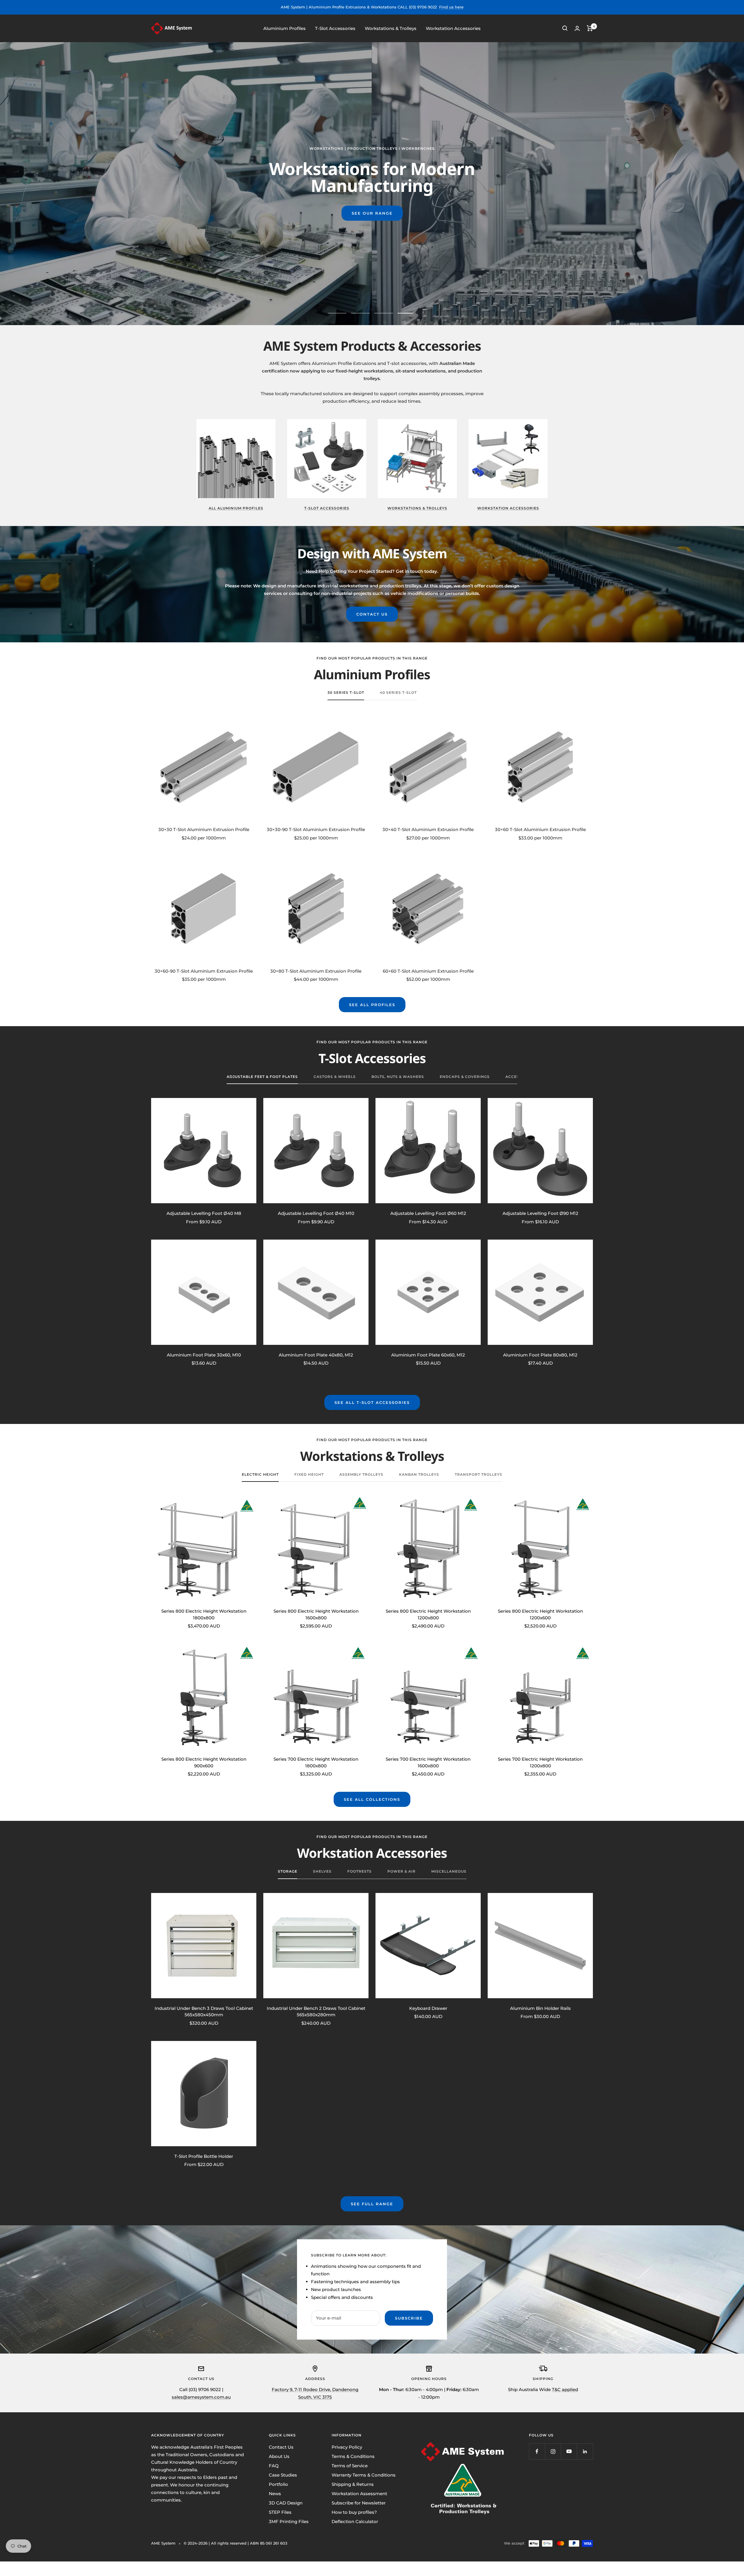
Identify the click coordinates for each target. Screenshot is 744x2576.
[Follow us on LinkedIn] (585, 2451)
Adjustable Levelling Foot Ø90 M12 (540, 1213)
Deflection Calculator (355, 2521)
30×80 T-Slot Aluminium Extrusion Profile (316, 971)
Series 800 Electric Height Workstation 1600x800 (316, 1614)
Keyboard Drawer (428, 2008)
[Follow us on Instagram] (553, 2451)
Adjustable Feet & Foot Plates (262, 1077)
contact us (372, 614)
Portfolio (278, 2484)
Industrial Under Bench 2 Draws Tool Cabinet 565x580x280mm (316, 2012)
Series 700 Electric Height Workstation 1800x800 (316, 1762)
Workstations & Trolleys (391, 28)
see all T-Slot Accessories (372, 1402)
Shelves (322, 1871)
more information (424, 213)
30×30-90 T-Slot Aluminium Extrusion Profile (316, 829)
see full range (372, 2204)
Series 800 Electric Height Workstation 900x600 (204, 1762)
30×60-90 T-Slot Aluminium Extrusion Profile (204, 971)
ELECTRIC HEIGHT (260, 1475)
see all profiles (372, 1005)
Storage (288, 1871)
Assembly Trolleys (361, 1475)
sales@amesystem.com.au (201, 2397)
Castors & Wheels (335, 1077)
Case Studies (283, 2475)
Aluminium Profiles (285, 28)
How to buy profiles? (354, 2512)
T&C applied (565, 2389)
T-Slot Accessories (335, 28)
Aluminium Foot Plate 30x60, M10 (204, 1355)
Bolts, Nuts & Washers (398, 1077)
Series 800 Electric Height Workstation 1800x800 (204, 1614)
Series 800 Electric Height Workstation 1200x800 (428, 1614)
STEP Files (280, 2512)
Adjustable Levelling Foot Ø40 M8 (204, 1213)
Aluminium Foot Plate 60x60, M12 (428, 1355)
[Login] (577, 28)
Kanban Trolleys (419, 1475)
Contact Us (281, 2447)
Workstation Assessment (359, 2494)
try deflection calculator (320, 213)
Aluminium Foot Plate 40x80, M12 (316, 1355)
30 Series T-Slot (346, 693)
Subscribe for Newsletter (359, 2503)
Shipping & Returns (353, 2484)
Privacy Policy (347, 2447)
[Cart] (590, 28)
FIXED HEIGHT (309, 1475)
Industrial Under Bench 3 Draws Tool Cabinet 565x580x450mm (204, 2012)
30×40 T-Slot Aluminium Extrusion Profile (428, 829)
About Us (279, 2456)
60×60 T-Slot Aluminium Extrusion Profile (428, 971)
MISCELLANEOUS (449, 1871)
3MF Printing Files (289, 2521)
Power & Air (401, 1871)
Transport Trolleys (479, 1475)
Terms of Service (350, 2466)
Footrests (360, 1871)
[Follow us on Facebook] (537, 2451)
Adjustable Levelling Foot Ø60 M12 (428, 1213)
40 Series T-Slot (398, 693)
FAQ (274, 2466)
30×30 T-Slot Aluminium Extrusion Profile (204, 829)
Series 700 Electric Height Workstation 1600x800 (428, 1762)
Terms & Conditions (353, 2456)
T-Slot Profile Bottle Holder (204, 2156)
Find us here (451, 7)
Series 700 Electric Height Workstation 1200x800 (540, 1762)
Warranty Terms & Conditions (364, 2475)
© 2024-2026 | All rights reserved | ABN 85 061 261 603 (235, 2543)
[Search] (565, 28)
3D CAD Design (286, 2503)
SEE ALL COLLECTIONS (372, 1799)
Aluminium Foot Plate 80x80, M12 (540, 1355)
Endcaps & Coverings (465, 1077)
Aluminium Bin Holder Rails (540, 2008)
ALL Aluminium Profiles (236, 508)
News (275, 2494)
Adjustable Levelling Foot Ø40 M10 (316, 1213)
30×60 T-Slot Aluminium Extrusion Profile (540, 829)
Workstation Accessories (453, 28)
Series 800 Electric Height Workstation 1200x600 (540, 1614)
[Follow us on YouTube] (569, 2451)
